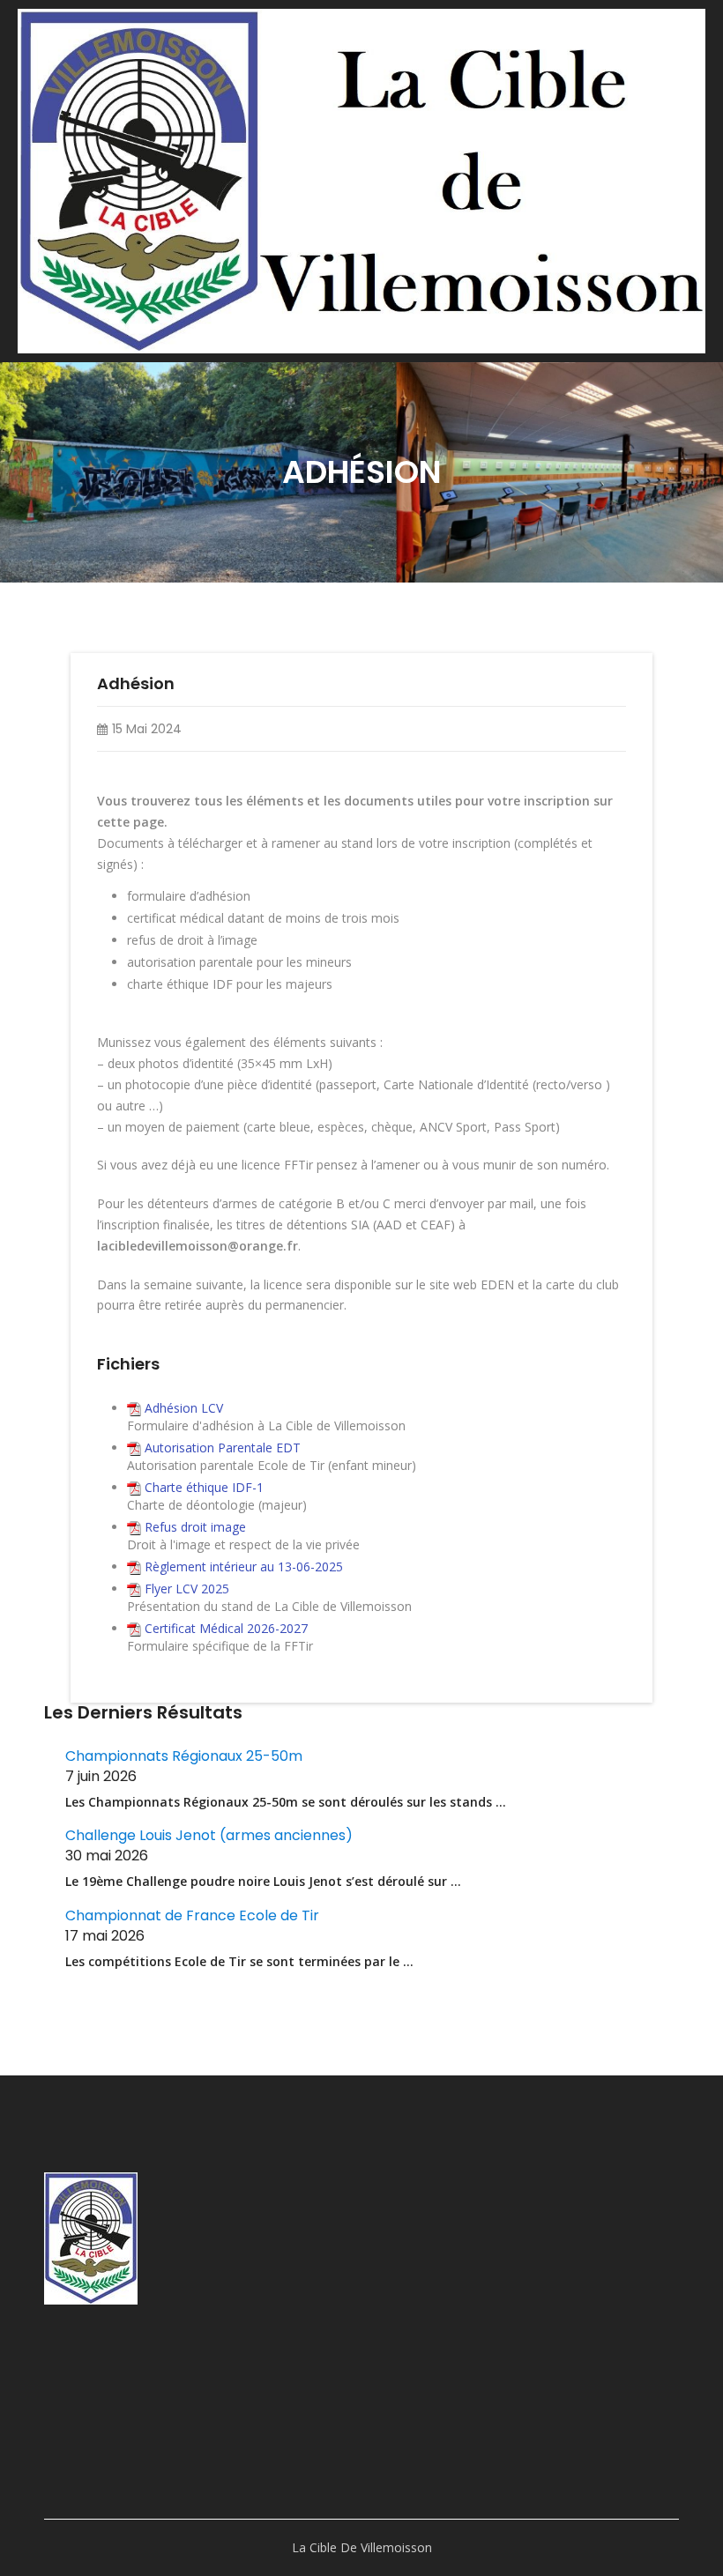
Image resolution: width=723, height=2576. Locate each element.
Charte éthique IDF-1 (204, 1487)
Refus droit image (195, 1527)
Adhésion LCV (184, 1408)
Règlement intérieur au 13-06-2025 (244, 1566)
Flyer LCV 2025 (187, 1589)
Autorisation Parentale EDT (223, 1448)
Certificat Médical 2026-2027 (226, 1628)
